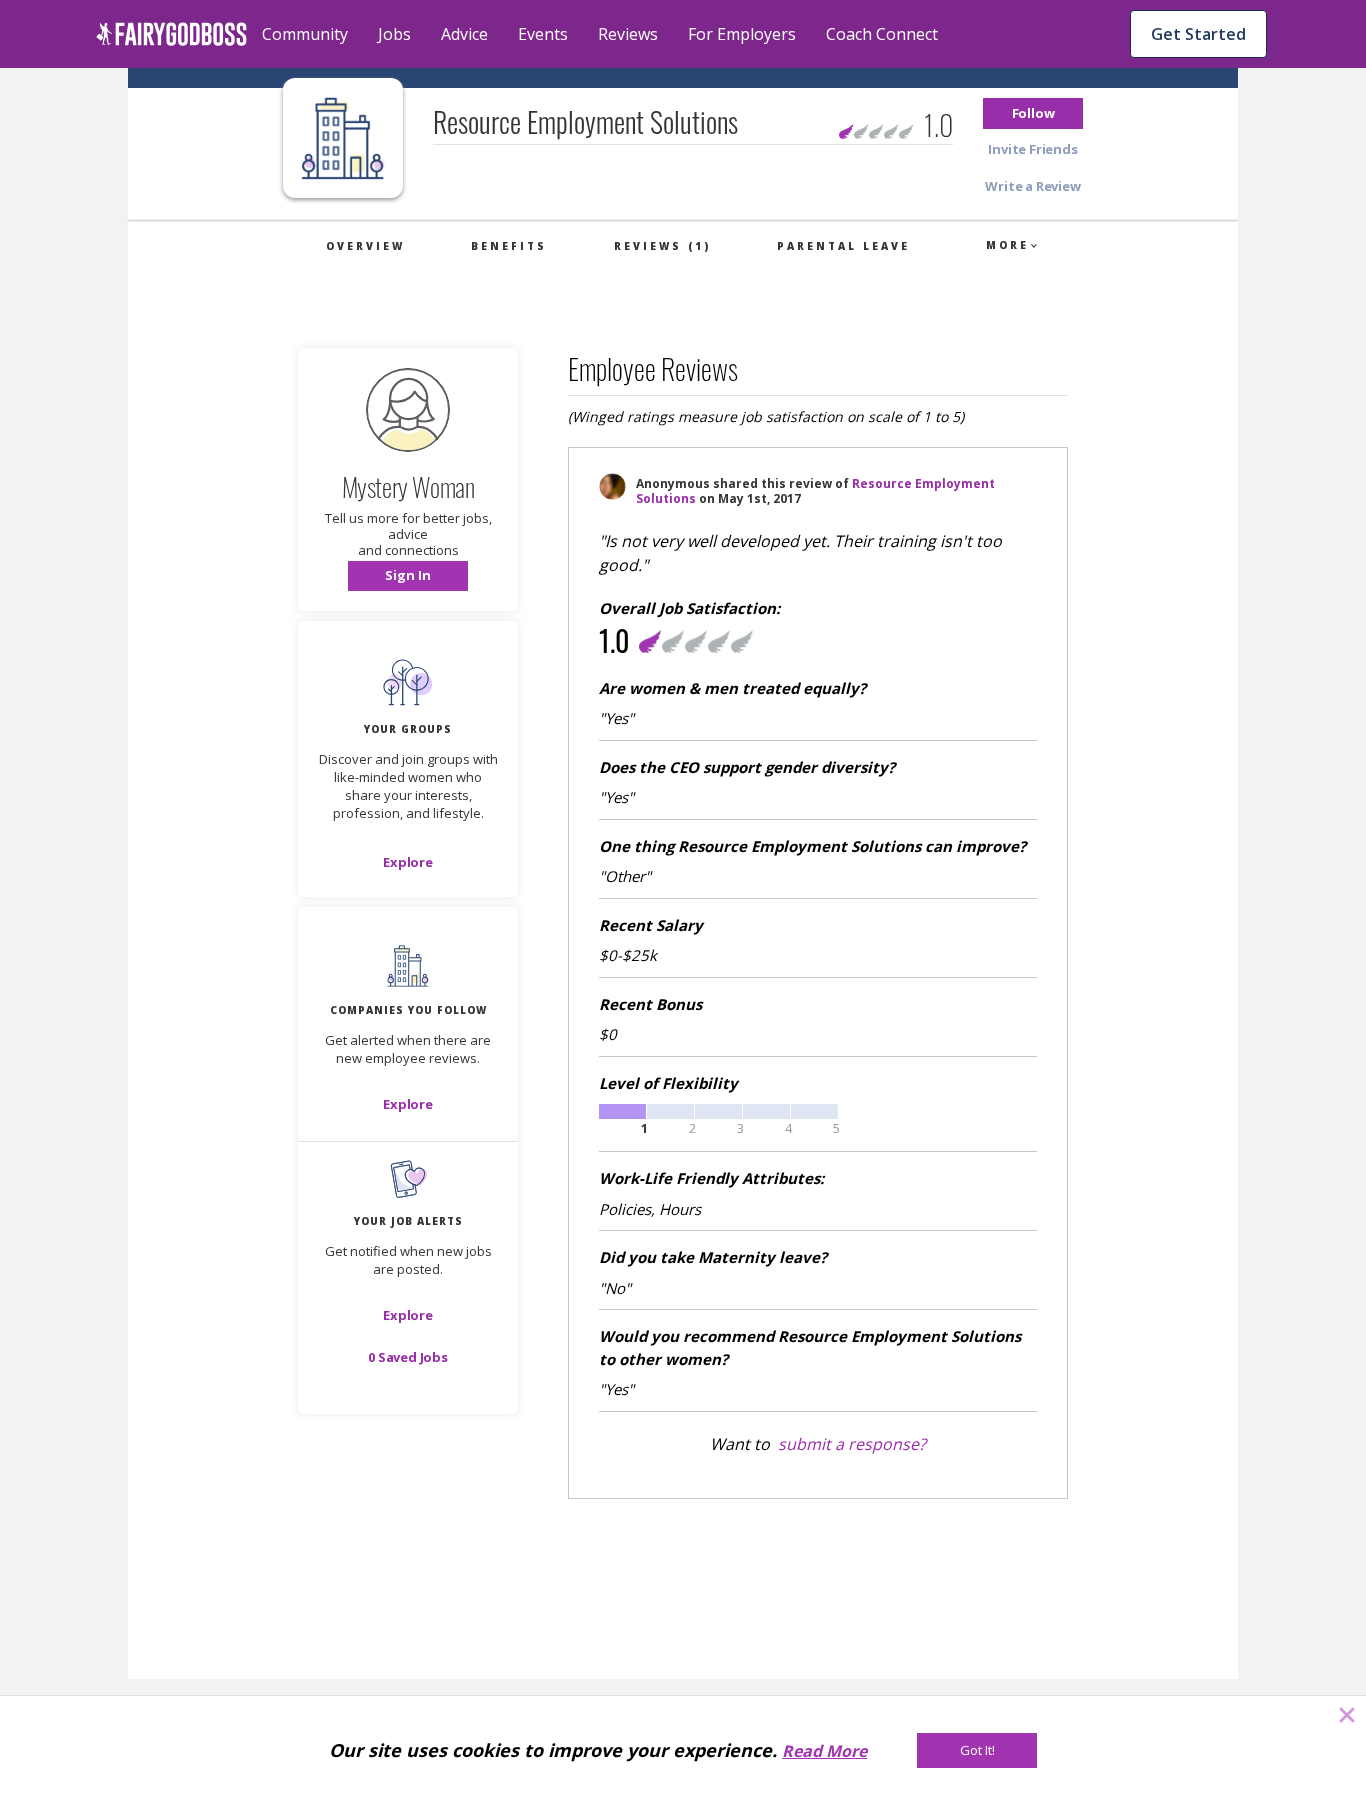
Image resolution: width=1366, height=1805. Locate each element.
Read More (824, 1751)
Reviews (628, 34)
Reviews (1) (662, 246)
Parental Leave (843, 246)
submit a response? (852, 1444)
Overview (365, 246)
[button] (1033, 113)
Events (543, 34)
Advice (464, 34)
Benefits (509, 246)
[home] (171, 34)
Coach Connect (882, 34)
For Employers (742, 34)
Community (305, 34)
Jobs (394, 34)
